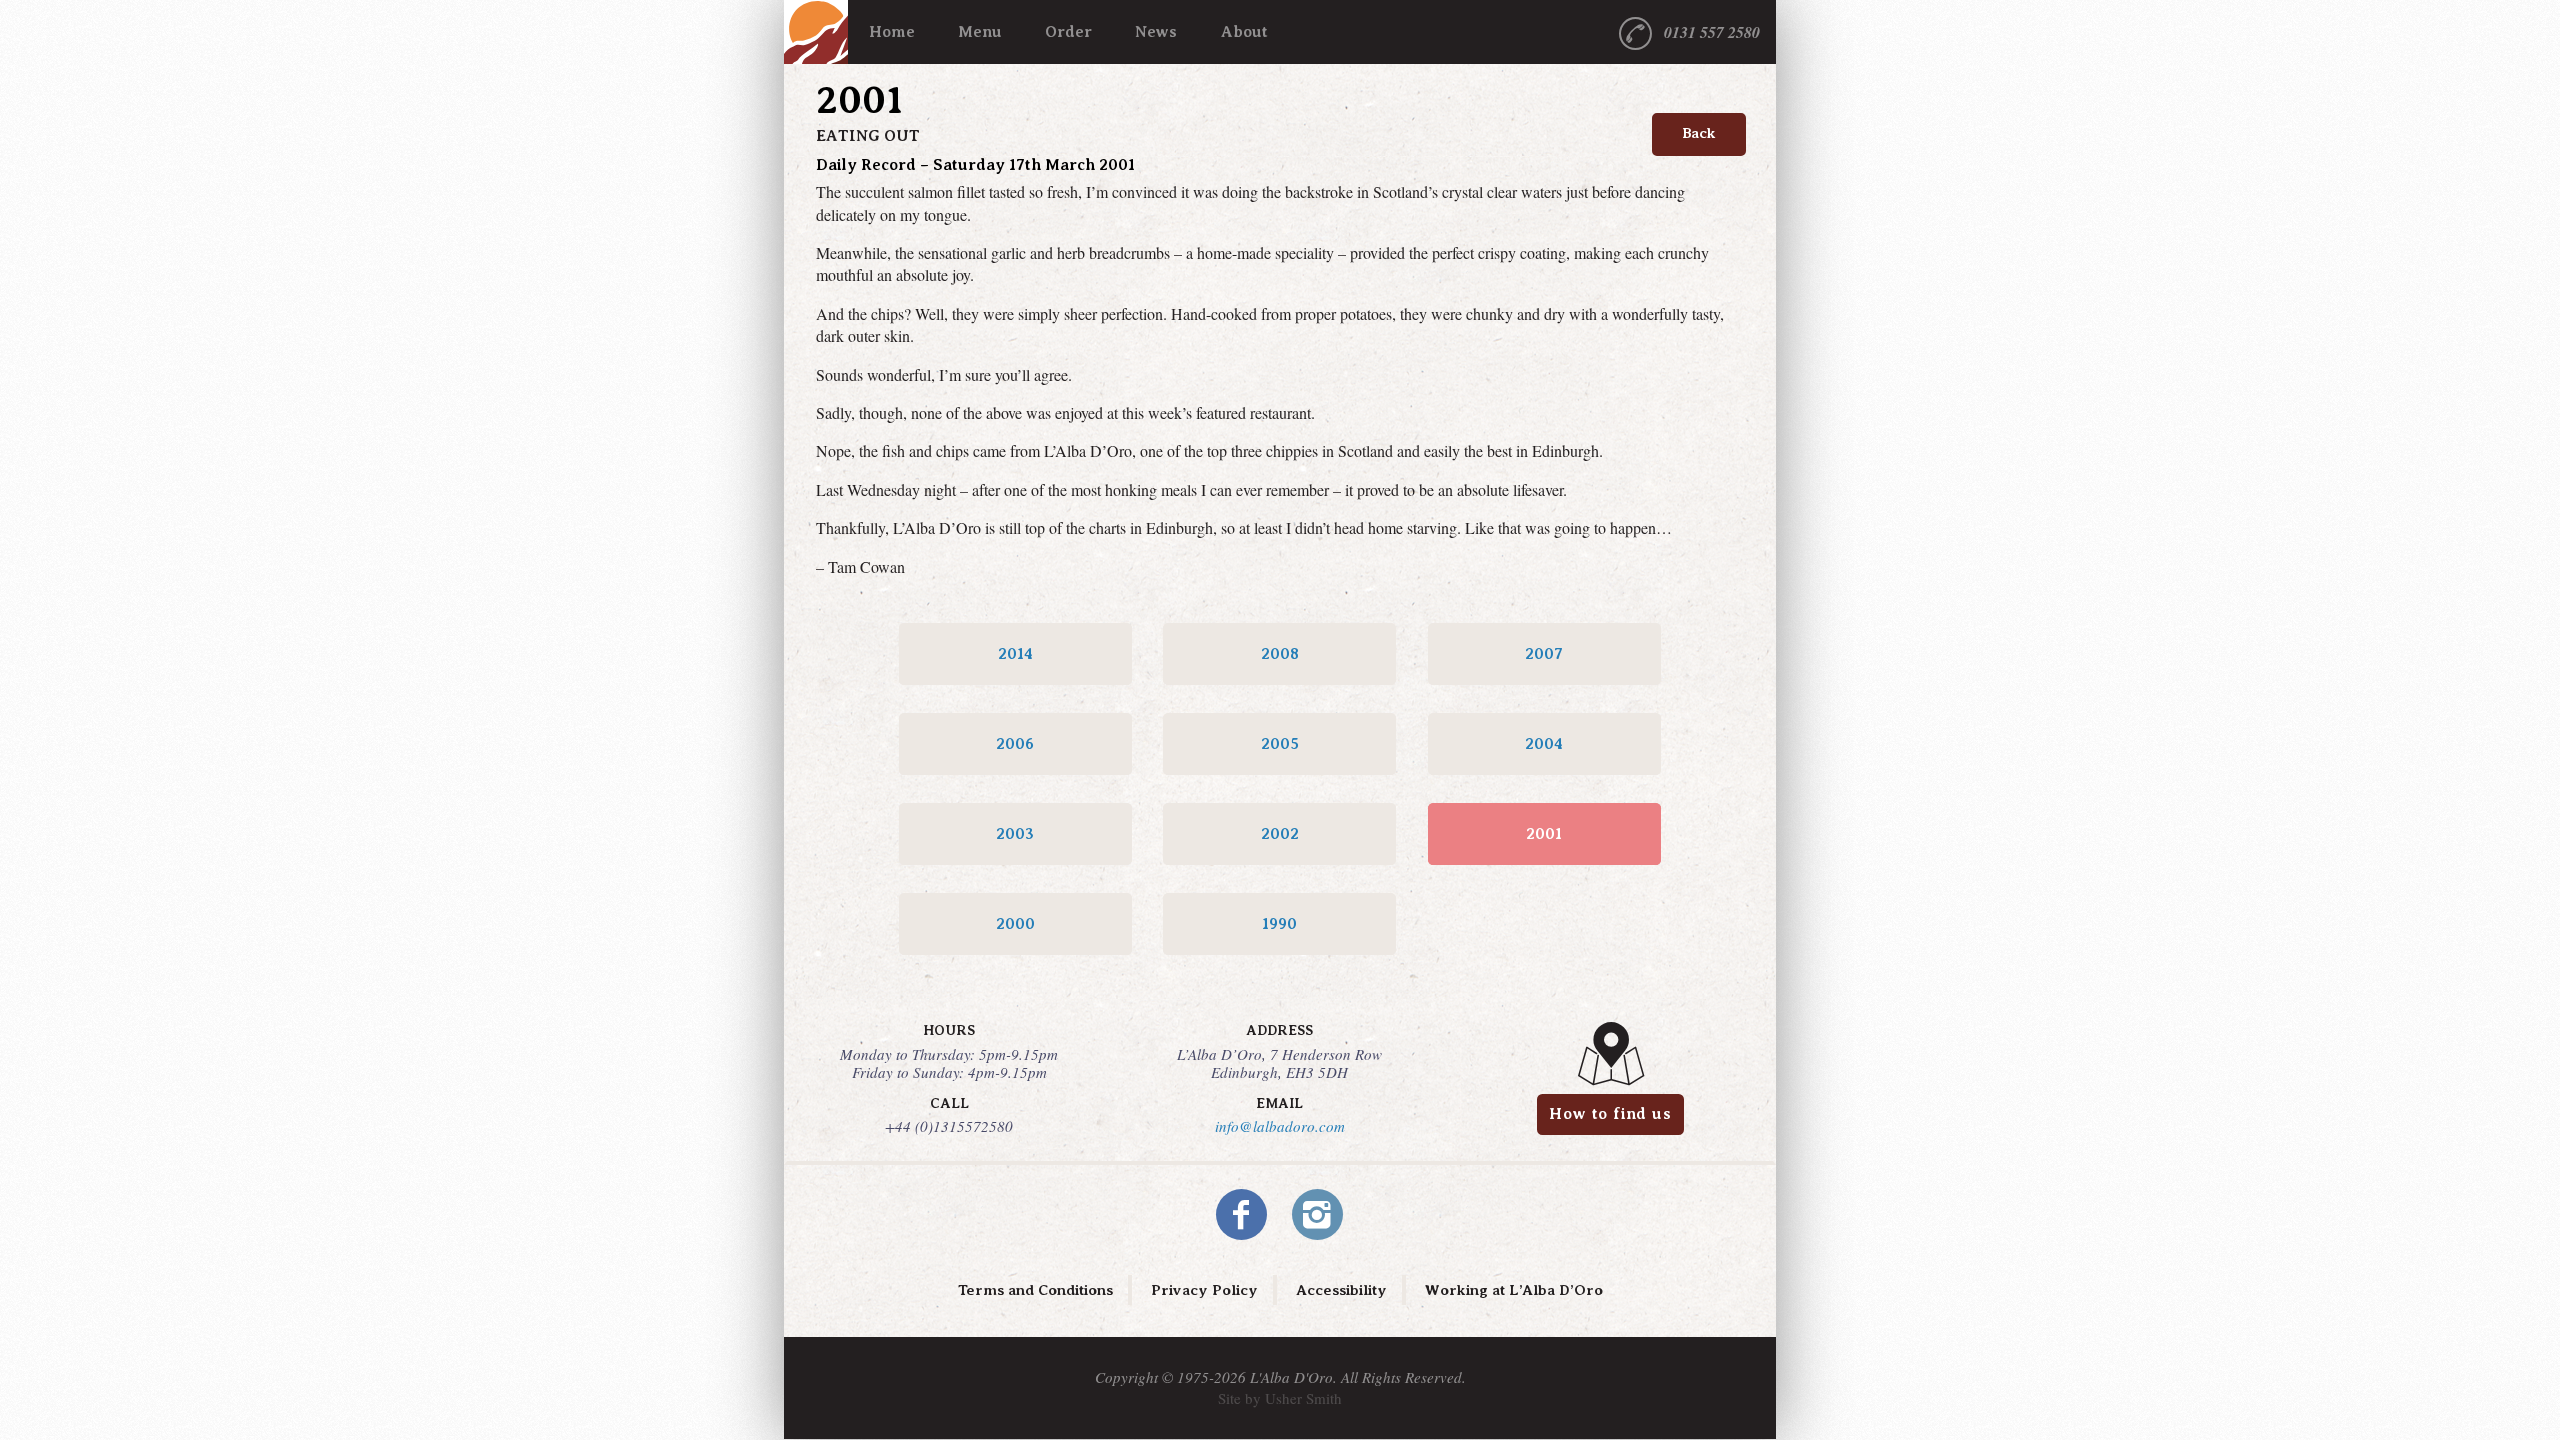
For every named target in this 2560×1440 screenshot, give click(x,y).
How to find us (1610, 1114)
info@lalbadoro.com (1280, 1126)
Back (1699, 133)
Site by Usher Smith (1280, 1398)
